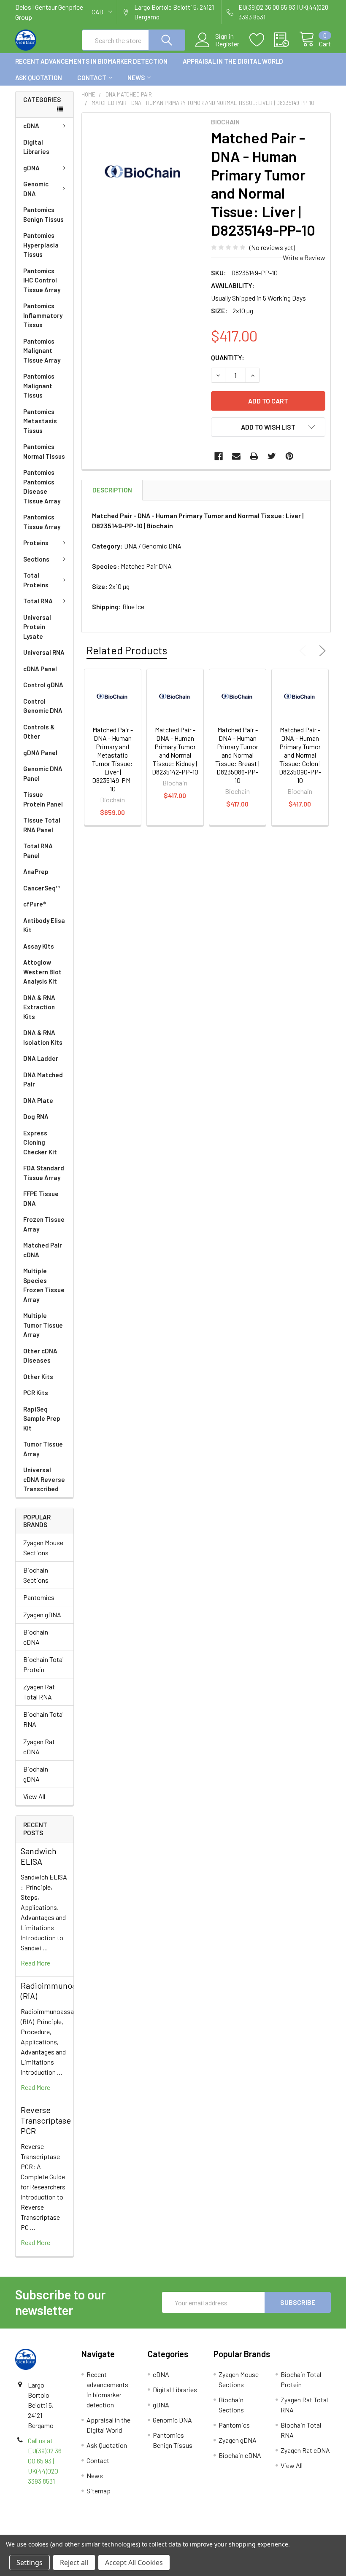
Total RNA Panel (38, 851)
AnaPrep (36, 871)
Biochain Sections (36, 1575)
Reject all (74, 2563)
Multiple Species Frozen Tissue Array (44, 1285)
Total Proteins (36, 580)
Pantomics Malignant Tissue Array (42, 351)
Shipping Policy (134, 2531)
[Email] (236, 456)
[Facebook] (219, 456)
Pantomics (39, 1597)
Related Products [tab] (127, 650)
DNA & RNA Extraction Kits (39, 1007)
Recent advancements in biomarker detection (91, 61)
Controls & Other (39, 732)
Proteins (36, 543)
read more (35, 1963)
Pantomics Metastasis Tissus (40, 421)
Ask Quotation (39, 78)
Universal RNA (44, 652)
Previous (305, 651)
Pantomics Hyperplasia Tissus (41, 245)
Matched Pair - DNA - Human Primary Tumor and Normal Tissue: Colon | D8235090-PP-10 (300, 755)
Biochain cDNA (36, 1637)
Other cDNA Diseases (40, 1356)
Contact (92, 78)
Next (321, 651)
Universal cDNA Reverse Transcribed (44, 1479)
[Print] (254, 456)
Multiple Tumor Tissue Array (43, 1325)
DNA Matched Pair (43, 1080)
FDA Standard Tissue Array (44, 1173)
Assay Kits (39, 946)
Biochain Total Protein (43, 1664)
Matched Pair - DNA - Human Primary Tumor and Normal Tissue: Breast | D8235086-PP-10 (237, 755)
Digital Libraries (36, 147)
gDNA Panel (40, 753)
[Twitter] (272, 456)
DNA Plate (38, 1100)
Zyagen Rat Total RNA (39, 1692)
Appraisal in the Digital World (233, 61)
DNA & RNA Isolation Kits (43, 1037)
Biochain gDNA (36, 1774)
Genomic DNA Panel (43, 773)
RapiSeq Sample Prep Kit (42, 1418)
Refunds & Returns (212, 2531)
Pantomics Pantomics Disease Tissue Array (42, 487)
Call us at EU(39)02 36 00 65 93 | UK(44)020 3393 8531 (45, 2461)
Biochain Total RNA (43, 1719)
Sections (36, 559)
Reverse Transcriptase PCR (46, 2120)
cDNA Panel (40, 669)
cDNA (31, 126)
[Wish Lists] (262, 40)
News (136, 78)
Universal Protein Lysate (37, 627)
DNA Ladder (41, 1058)
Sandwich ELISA (39, 1856)
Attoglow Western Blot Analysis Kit (42, 972)
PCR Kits (36, 1393)
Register (227, 44)
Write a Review (304, 257)
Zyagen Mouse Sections (43, 1547)
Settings (30, 2563)
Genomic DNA (36, 189)
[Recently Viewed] (287, 40)
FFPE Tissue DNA (41, 1198)
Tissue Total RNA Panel (42, 825)
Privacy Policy (292, 2531)
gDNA (31, 168)
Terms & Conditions (55, 2531)
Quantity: (228, 357)
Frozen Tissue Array (44, 1224)
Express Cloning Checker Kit (40, 1142)
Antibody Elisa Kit (44, 925)
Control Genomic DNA (43, 706)
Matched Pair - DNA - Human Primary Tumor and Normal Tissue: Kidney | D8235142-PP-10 (175, 751)
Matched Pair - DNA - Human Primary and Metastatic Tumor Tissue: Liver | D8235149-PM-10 (112, 759)
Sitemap (99, 2491)
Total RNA (38, 601)
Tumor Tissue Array (43, 1449)
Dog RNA (36, 1116)
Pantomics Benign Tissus (43, 214)
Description (112, 490)
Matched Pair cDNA (43, 1250)
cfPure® (35, 904)
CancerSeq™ (42, 888)
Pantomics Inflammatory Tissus (43, 315)
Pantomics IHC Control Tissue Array (42, 280)
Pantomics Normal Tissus (44, 451)
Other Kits (38, 1377)
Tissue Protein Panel (43, 799)
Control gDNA (43, 685)
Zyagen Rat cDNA (39, 1746)
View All (34, 1796)
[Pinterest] (289, 456)
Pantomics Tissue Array (42, 522)
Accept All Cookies (134, 2563)
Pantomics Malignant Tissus (39, 386)
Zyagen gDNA (42, 1615)
